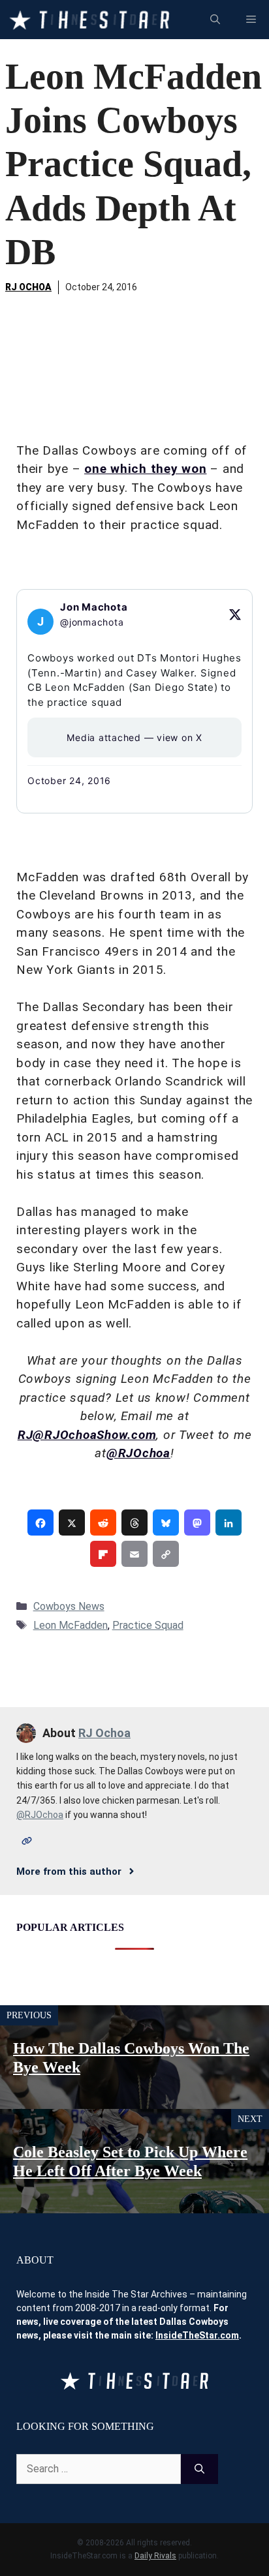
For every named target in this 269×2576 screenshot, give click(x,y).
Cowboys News (69, 1606)
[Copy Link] (166, 1554)
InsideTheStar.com (197, 2335)
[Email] (134, 1554)
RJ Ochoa (28, 287)
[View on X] (235, 614)
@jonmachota (92, 622)
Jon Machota (94, 607)
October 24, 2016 (69, 780)
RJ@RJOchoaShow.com (87, 1435)
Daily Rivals (155, 2556)
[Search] (199, 2469)
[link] (40, 1523)
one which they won (146, 469)
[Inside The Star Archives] (89, 20)
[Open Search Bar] (215, 20)
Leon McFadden (71, 1625)
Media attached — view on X (134, 737)
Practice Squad (148, 1625)
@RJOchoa (138, 1453)
